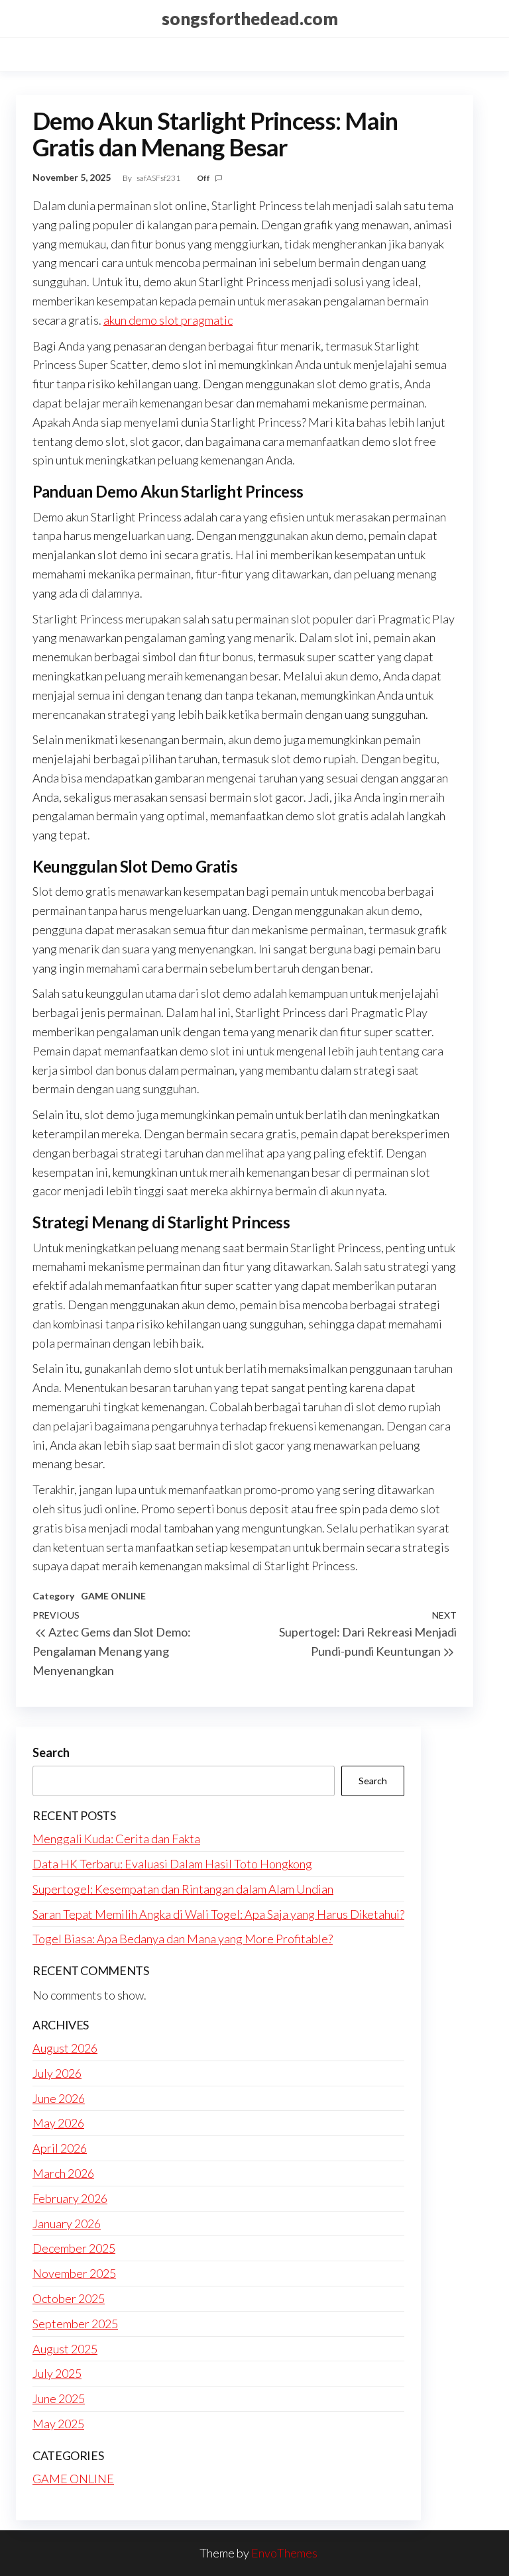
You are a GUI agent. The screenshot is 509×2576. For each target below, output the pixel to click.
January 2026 (67, 2224)
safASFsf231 (159, 178)
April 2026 (60, 2148)
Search (51, 1752)
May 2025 (58, 2424)
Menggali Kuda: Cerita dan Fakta (116, 1839)
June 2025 (59, 2398)
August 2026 (65, 2048)
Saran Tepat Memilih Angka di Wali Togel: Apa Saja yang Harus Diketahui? (218, 1914)
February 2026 (70, 2198)
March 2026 (63, 2173)
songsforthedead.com (250, 19)
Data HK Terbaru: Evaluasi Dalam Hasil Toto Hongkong (172, 1864)
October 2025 (69, 2298)
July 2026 (57, 2073)
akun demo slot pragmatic (168, 320)
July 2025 (57, 2373)
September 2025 (75, 2324)
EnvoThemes (284, 2553)
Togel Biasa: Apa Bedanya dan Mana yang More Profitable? (183, 1939)
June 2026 (59, 2098)
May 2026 (58, 2123)
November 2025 (74, 2273)
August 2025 (65, 2349)
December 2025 (74, 2248)
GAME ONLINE (113, 1596)
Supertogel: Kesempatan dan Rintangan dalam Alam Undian (183, 1889)
